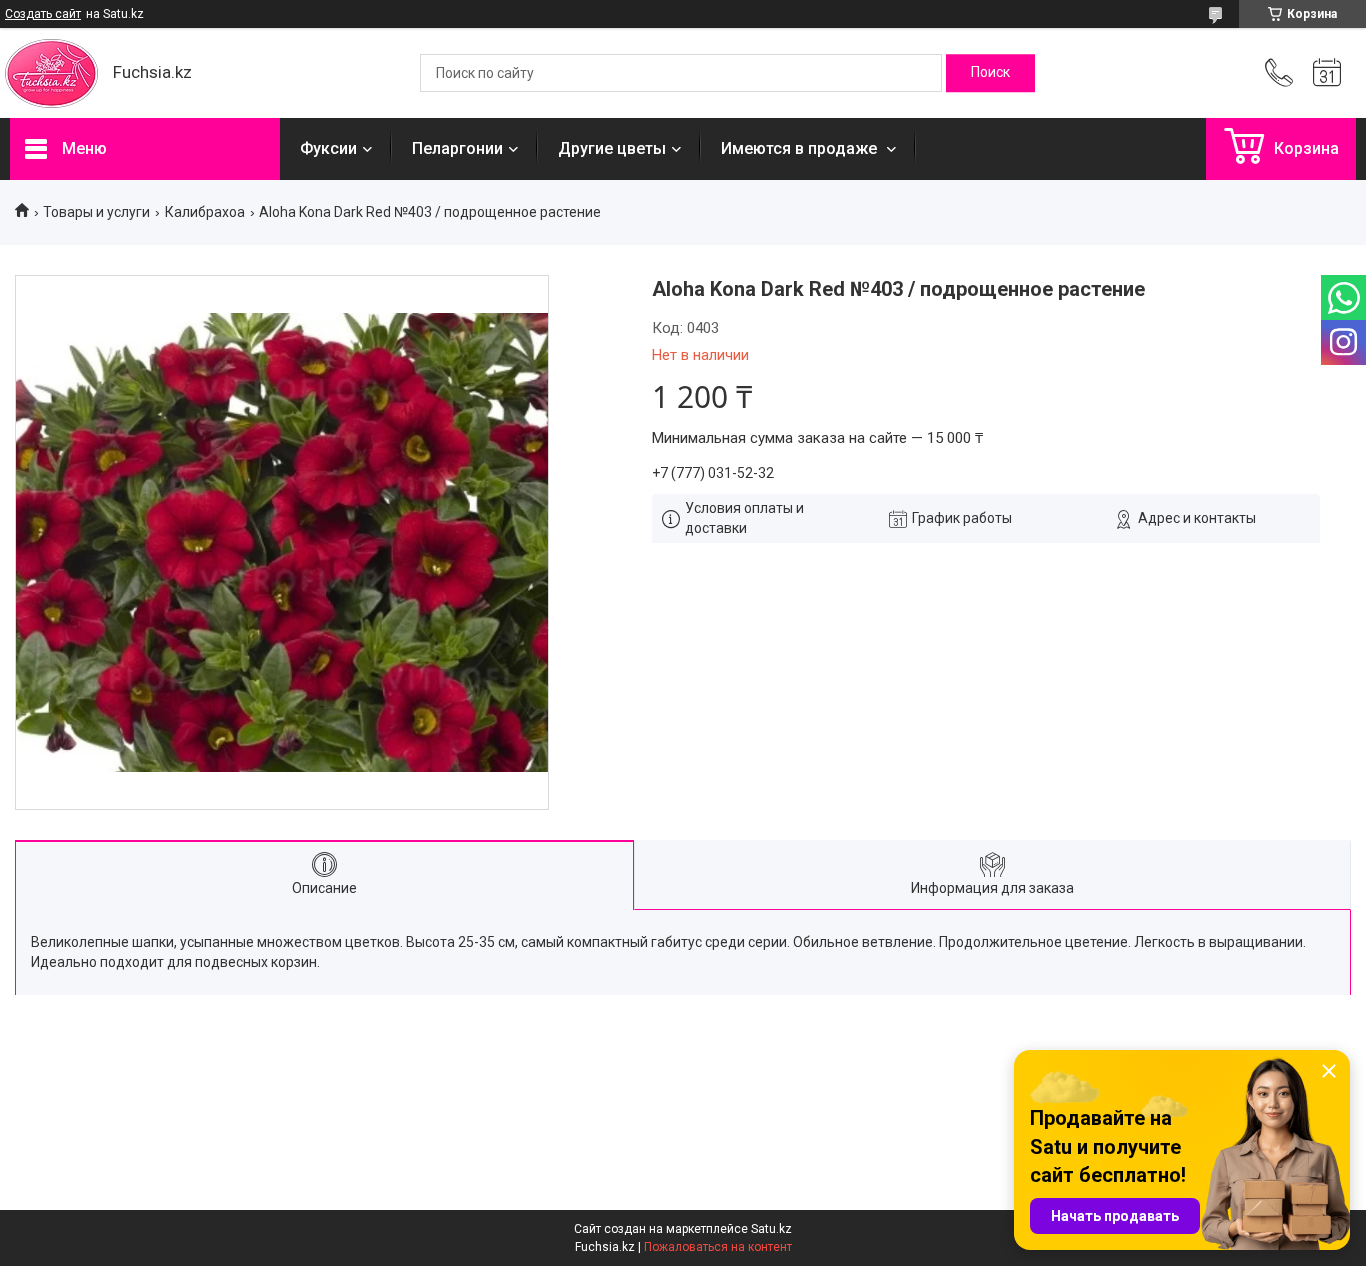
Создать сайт (43, 14)
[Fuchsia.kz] (51, 73)
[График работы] (1327, 73)
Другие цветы (612, 148)
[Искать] (990, 73)
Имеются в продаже (801, 148)
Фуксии (328, 148)
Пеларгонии (457, 148)
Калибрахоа (205, 212)
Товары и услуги (96, 212)
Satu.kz (771, 1229)
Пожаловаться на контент (718, 1247)
